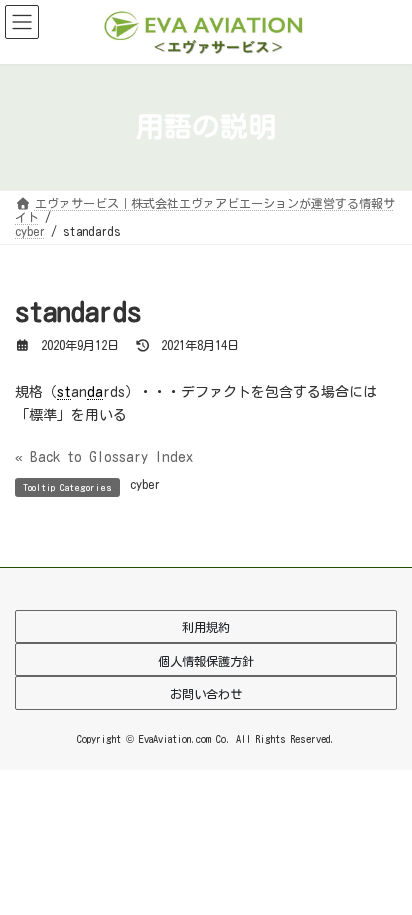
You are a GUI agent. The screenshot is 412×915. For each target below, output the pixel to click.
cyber (145, 484)
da (95, 392)
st (64, 392)
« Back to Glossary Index (104, 457)
